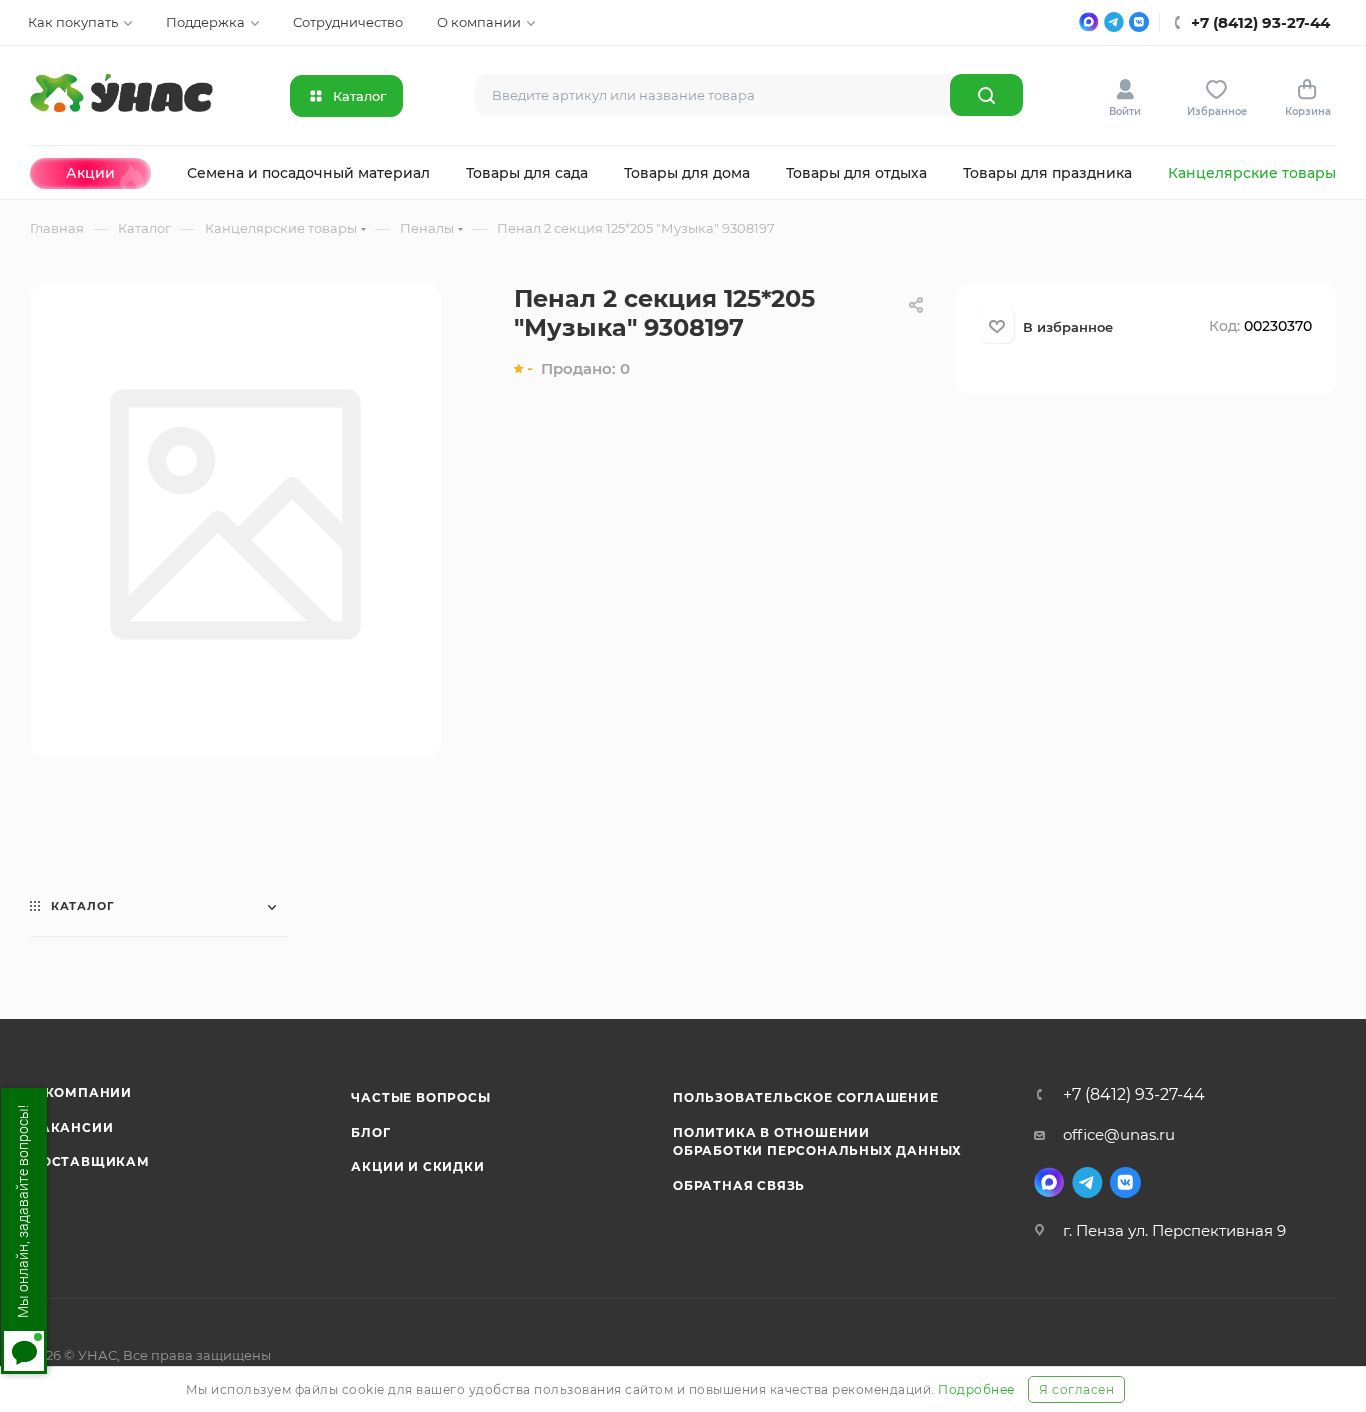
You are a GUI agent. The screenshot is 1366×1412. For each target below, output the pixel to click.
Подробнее (976, 1389)
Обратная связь (739, 1185)
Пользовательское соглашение (806, 1097)
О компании (81, 1092)
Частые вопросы (420, 1097)
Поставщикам (90, 1161)
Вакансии (71, 1127)
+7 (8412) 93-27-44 (1134, 1095)
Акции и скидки (417, 1166)
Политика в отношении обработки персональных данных (817, 1141)
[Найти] (986, 95)
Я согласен (1076, 1389)
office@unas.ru (1119, 1134)
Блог (370, 1132)
